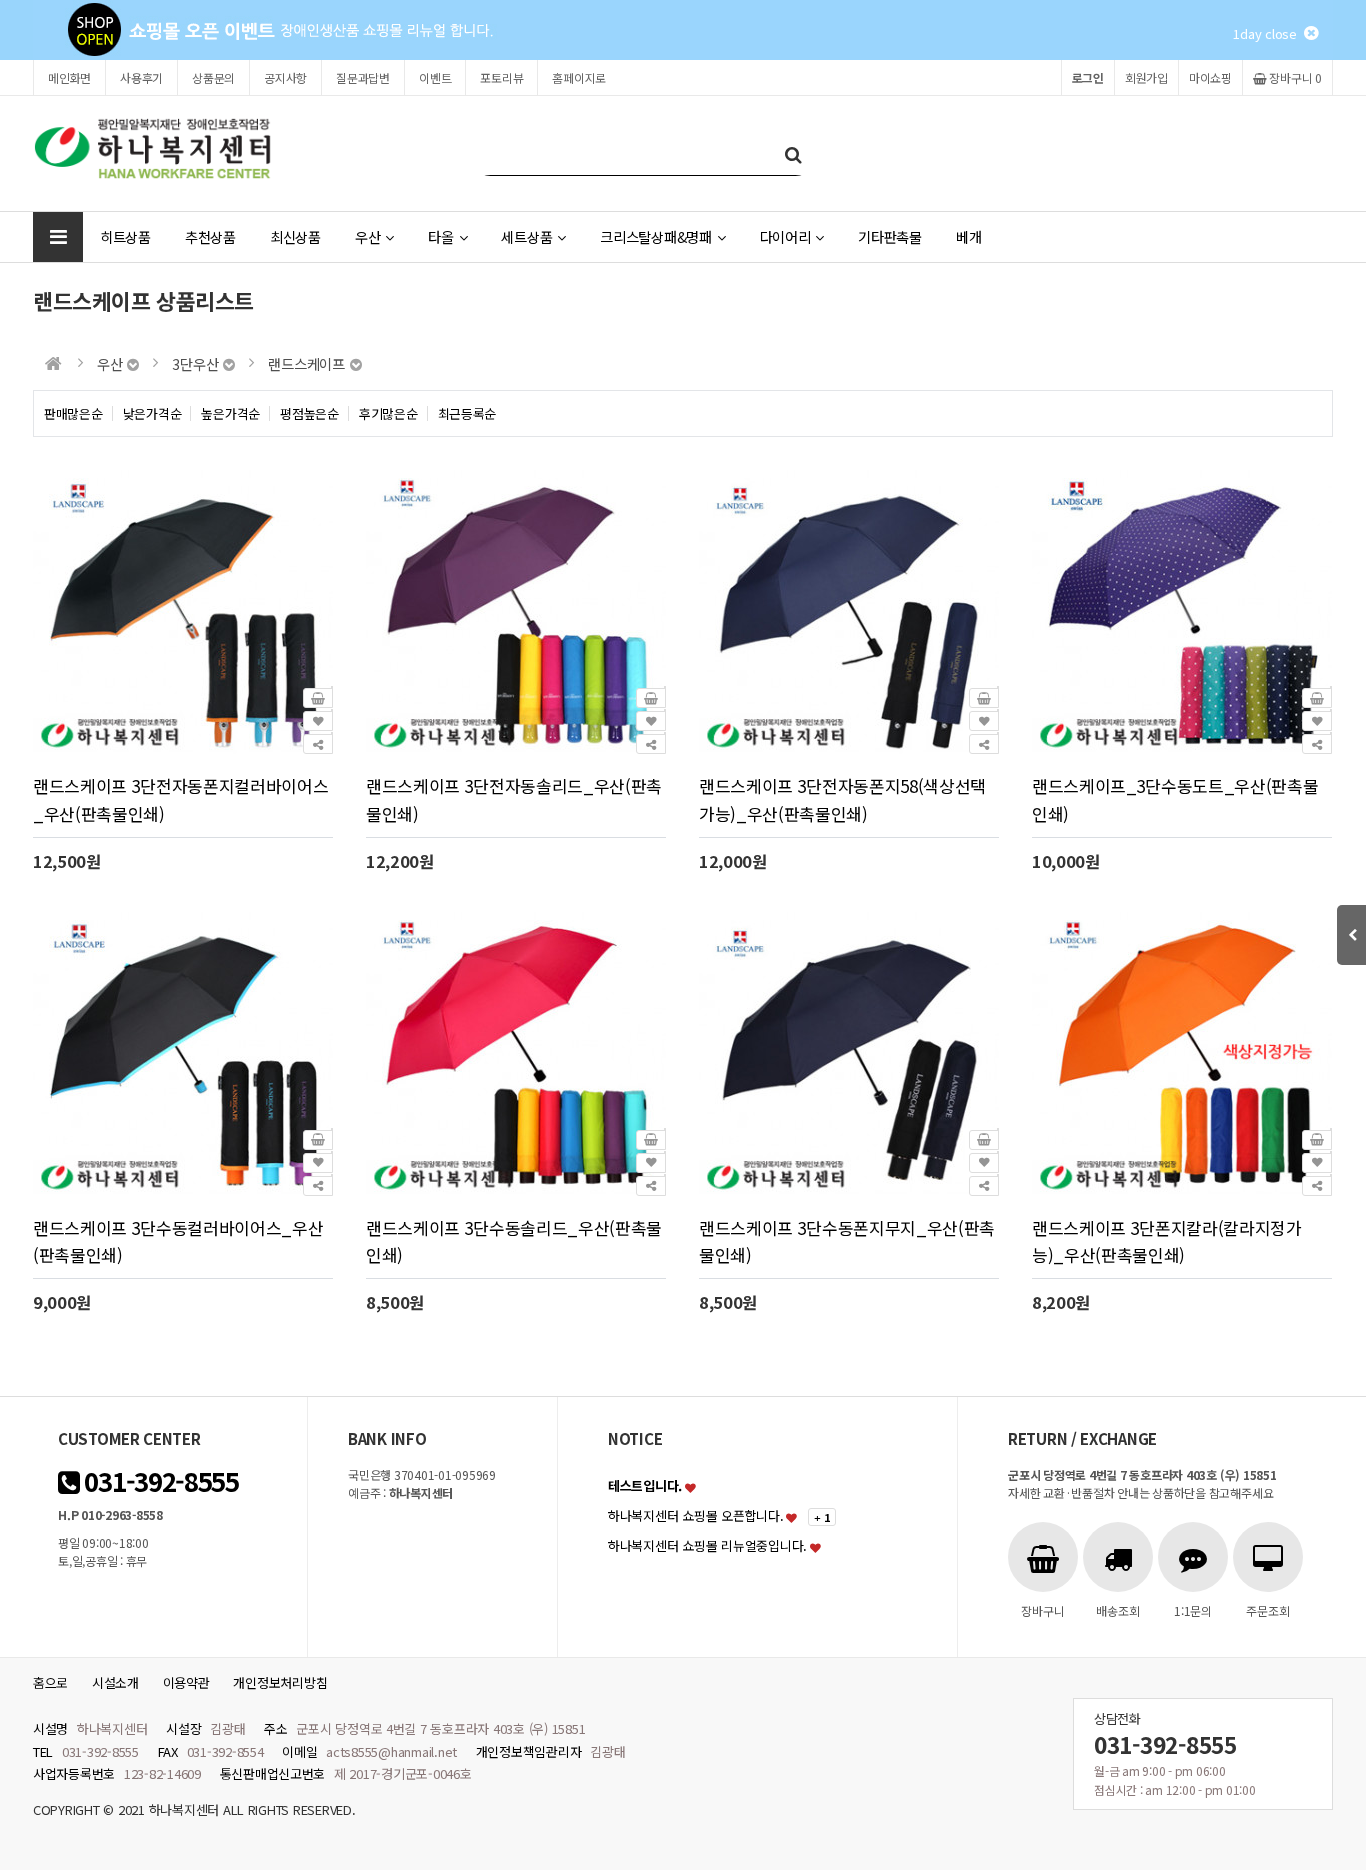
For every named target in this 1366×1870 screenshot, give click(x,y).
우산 (367, 236)
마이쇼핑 (1210, 77)
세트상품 (526, 236)
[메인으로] (53, 363)
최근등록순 (467, 413)
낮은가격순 (152, 413)
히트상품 (125, 236)
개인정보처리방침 (280, 1682)
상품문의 (213, 77)
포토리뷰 (501, 77)
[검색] (793, 153)
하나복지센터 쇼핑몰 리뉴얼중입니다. (707, 1545)
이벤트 (435, 77)
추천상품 (210, 236)
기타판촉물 (890, 236)
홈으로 (50, 1682)
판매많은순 (73, 413)
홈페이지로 (579, 77)
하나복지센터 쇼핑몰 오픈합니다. (696, 1515)
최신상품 (295, 236)
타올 (440, 236)
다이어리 (785, 236)
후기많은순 (388, 413)
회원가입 (1146, 77)
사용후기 (141, 77)
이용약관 (186, 1682)
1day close (1268, 33)
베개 (968, 236)
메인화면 (69, 77)
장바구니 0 (1294, 77)
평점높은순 (309, 413)
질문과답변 (363, 77)
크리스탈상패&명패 (656, 236)
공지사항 (285, 77)
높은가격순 (230, 413)
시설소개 (115, 1682)
